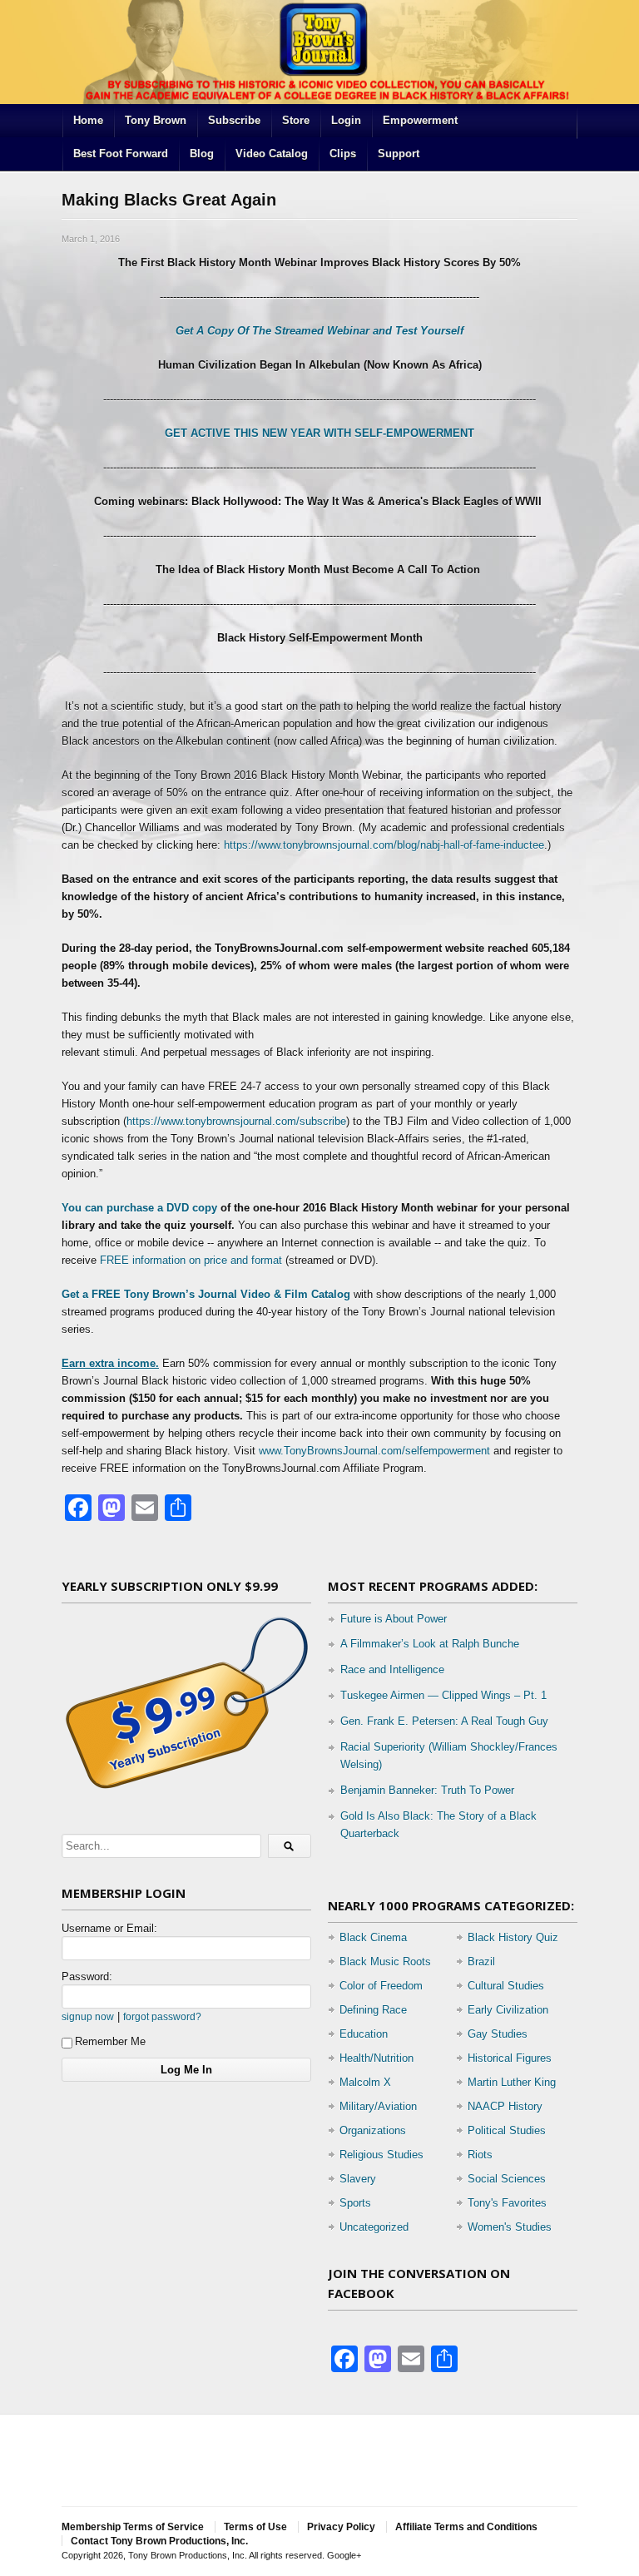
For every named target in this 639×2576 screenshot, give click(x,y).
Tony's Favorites (507, 2203)
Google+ (344, 2555)
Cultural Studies (506, 1986)
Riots (480, 2155)
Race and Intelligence (392, 1669)
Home (88, 120)
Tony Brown (156, 120)
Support (399, 154)
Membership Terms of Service (133, 2527)
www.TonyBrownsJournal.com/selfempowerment (374, 1451)
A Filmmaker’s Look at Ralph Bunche (430, 1644)
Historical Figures (510, 2058)
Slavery (358, 2179)
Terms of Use (255, 2527)
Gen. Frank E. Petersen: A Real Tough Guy (444, 1721)
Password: (87, 1977)
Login (346, 120)
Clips (343, 154)
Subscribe (234, 120)
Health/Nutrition (376, 2058)
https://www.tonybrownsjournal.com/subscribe (236, 1121)
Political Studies (507, 2130)
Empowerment (420, 120)
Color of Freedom (381, 1986)
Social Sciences (507, 2179)
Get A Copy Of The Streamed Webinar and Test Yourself (319, 331)
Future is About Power (394, 1619)
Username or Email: (109, 1928)
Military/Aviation (378, 2106)
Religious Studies (381, 2155)
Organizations (373, 2130)
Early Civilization (508, 2010)
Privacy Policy (341, 2527)
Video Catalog (272, 154)
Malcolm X (365, 2082)
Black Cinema (373, 1937)
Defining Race (373, 2010)
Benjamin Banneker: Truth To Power (427, 1790)
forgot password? (162, 2016)
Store (296, 120)
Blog (202, 154)
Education (364, 2034)
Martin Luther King (512, 2082)
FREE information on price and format (191, 1260)
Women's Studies (510, 2227)
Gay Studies (498, 2034)
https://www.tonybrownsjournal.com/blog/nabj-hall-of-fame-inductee (384, 845)
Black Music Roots (385, 1962)
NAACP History (505, 2106)
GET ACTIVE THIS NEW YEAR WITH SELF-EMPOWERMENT (319, 433)
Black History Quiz (513, 1937)
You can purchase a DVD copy (141, 1208)
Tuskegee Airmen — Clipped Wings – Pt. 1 (443, 1695)
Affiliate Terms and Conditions (466, 2527)
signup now (88, 2016)
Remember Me (110, 2041)
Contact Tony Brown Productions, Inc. (159, 2541)
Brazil (481, 1962)
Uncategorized (374, 2227)
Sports (355, 2203)
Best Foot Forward (121, 154)
